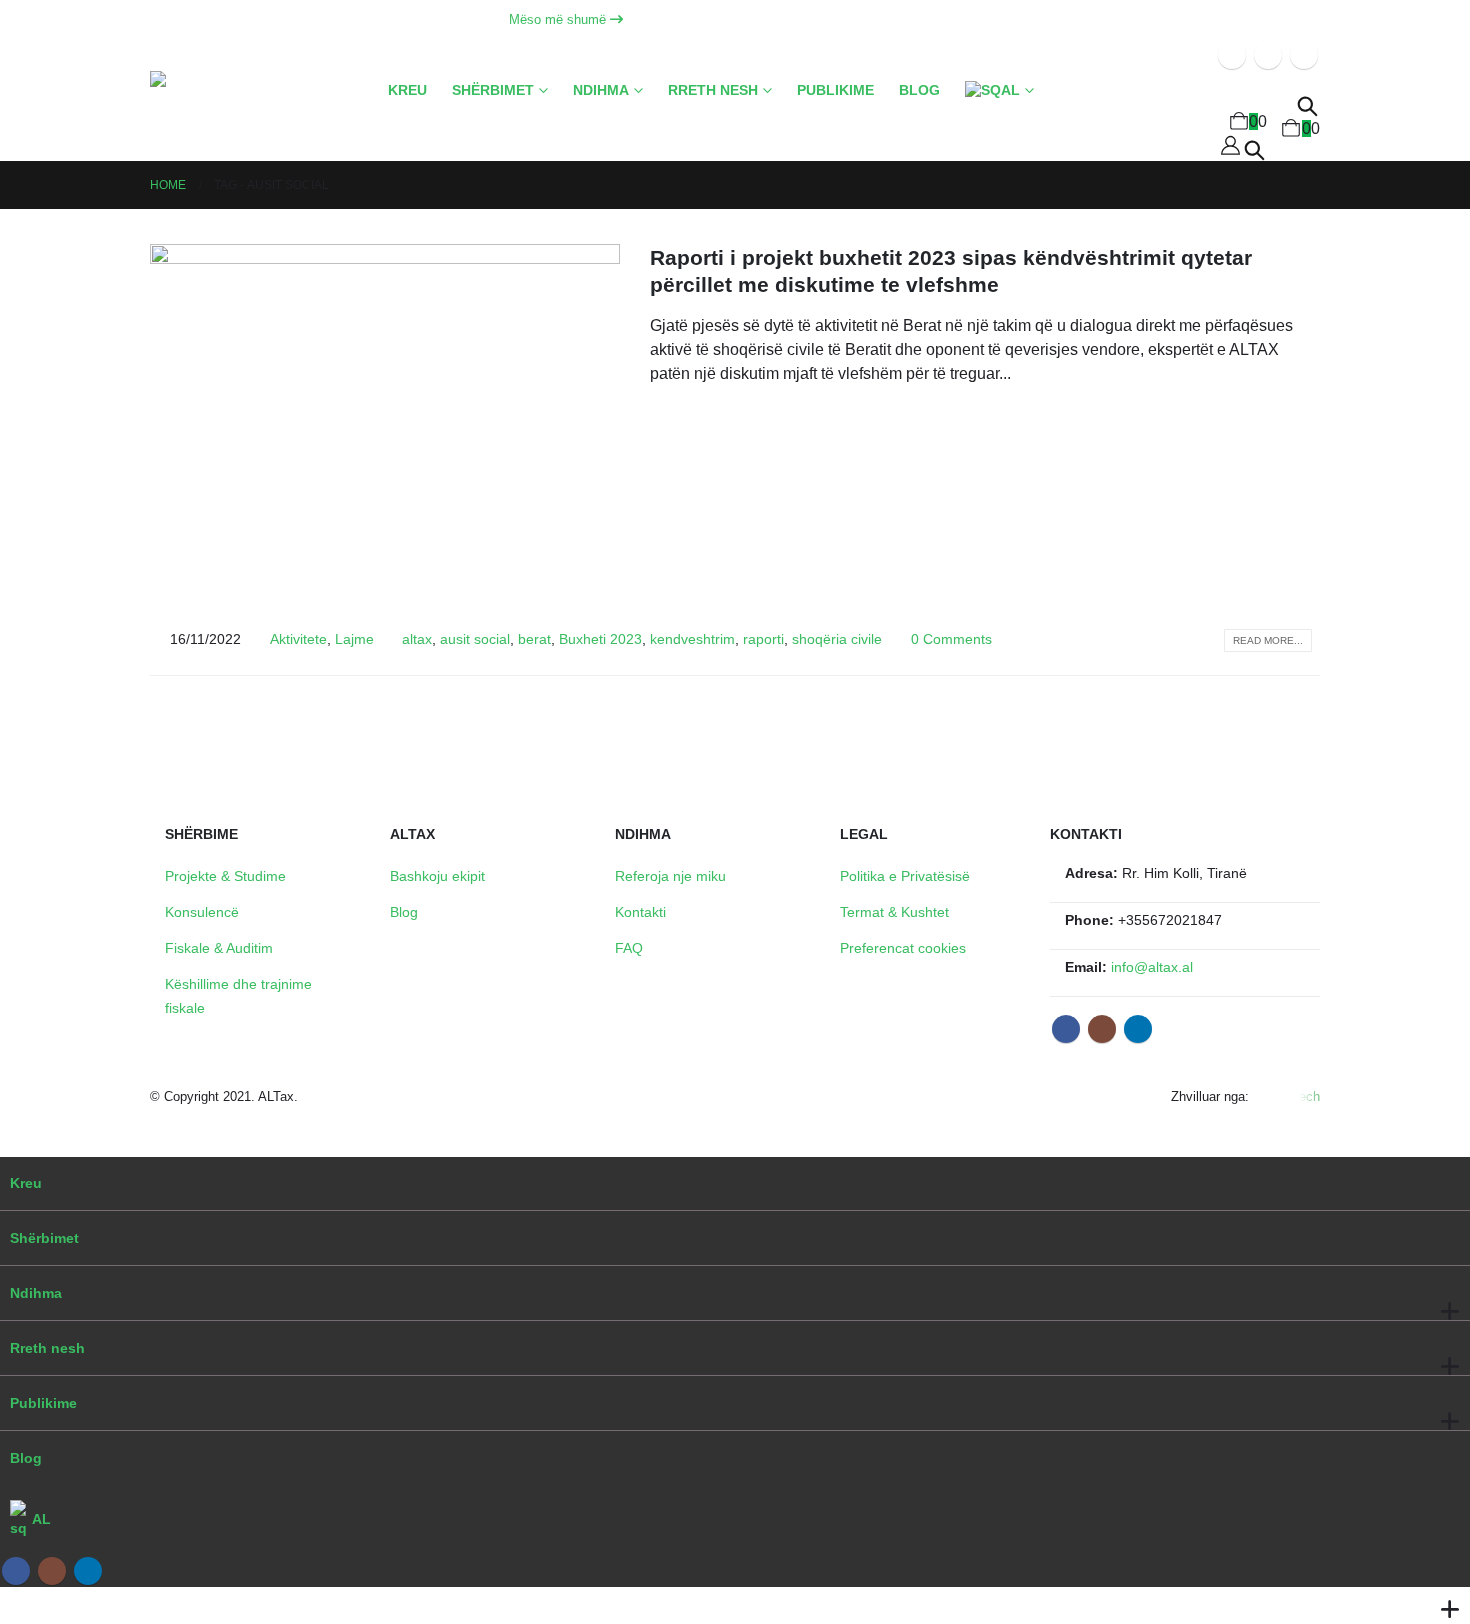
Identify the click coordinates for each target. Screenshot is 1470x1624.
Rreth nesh (713, 90)
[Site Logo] (235, 116)
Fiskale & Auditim (219, 948)
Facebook (1066, 1029)
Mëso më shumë (559, 19)
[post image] (385, 420)
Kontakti (640, 912)
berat (534, 639)
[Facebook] (1232, 55)
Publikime (835, 90)
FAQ (629, 948)
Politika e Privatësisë (905, 876)
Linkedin (1138, 1029)
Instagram (1102, 1029)
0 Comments (951, 639)
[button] (1254, 148)
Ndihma (601, 90)
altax (417, 639)
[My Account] (1231, 145)
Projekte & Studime (225, 876)
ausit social (475, 639)
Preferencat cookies (903, 948)
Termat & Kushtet (894, 912)
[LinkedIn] (1304, 55)
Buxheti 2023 (600, 639)
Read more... (1268, 640)
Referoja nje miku (670, 876)
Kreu (407, 90)
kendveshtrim (692, 639)
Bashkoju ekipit (437, 876)
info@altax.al (1152, 967)
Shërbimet (493, 90)
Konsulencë (202, 912)
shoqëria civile (837, 639)
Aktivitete (298, 639)
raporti (763, 639)
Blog (919, 90)
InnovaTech (1286, 1096)
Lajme (354, 639)
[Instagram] (1268, 55)
